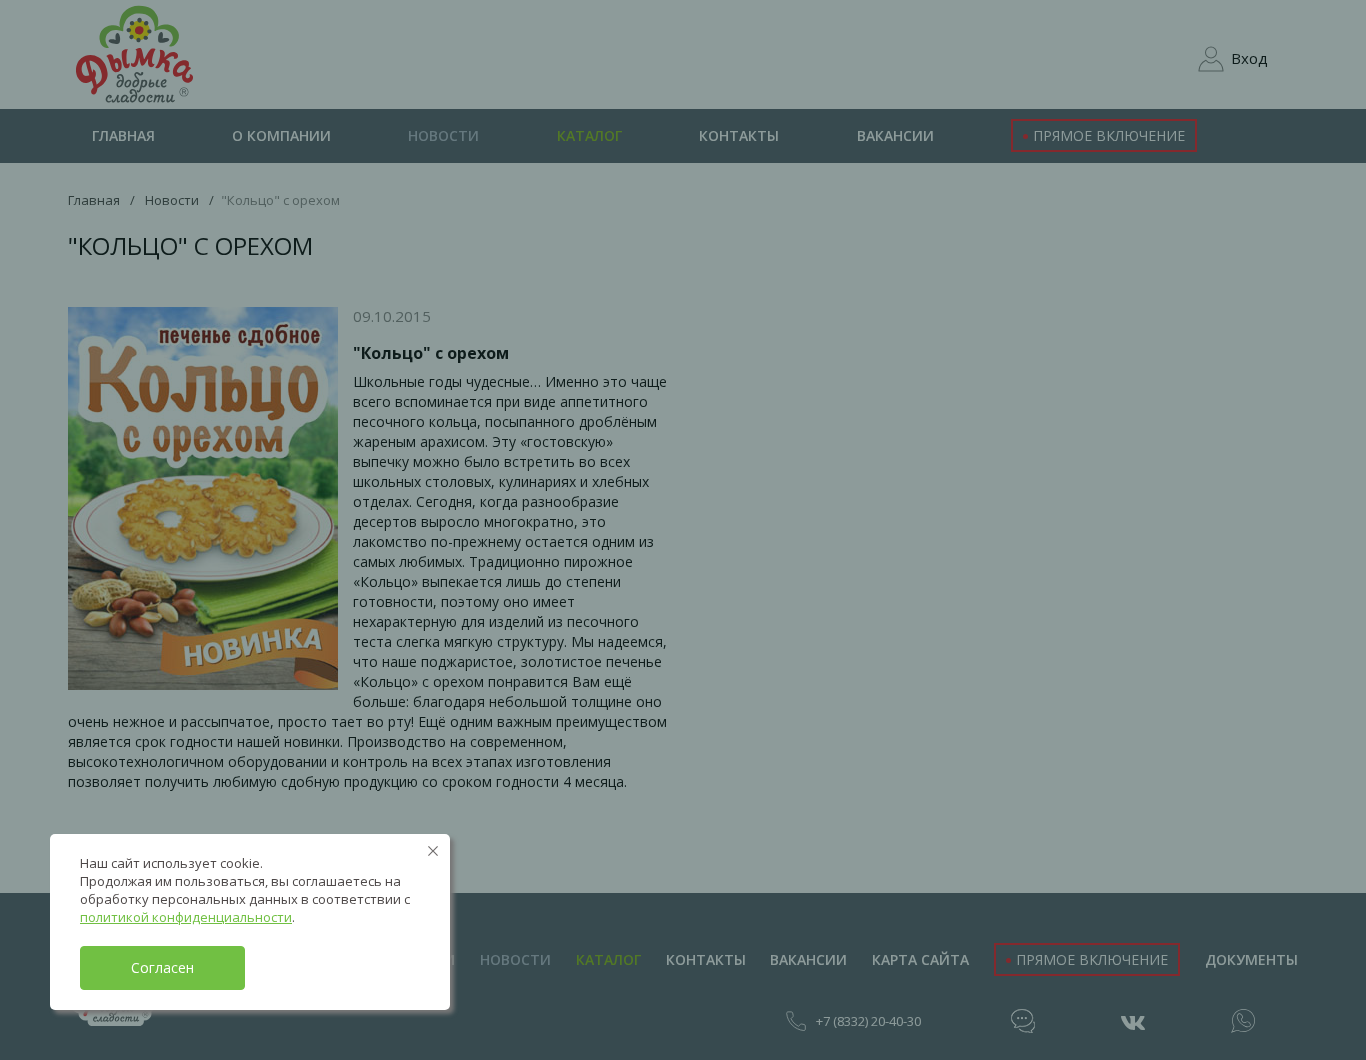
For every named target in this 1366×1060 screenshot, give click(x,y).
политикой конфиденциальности (186, 917)
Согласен (162, 967)
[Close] (433, 851)
